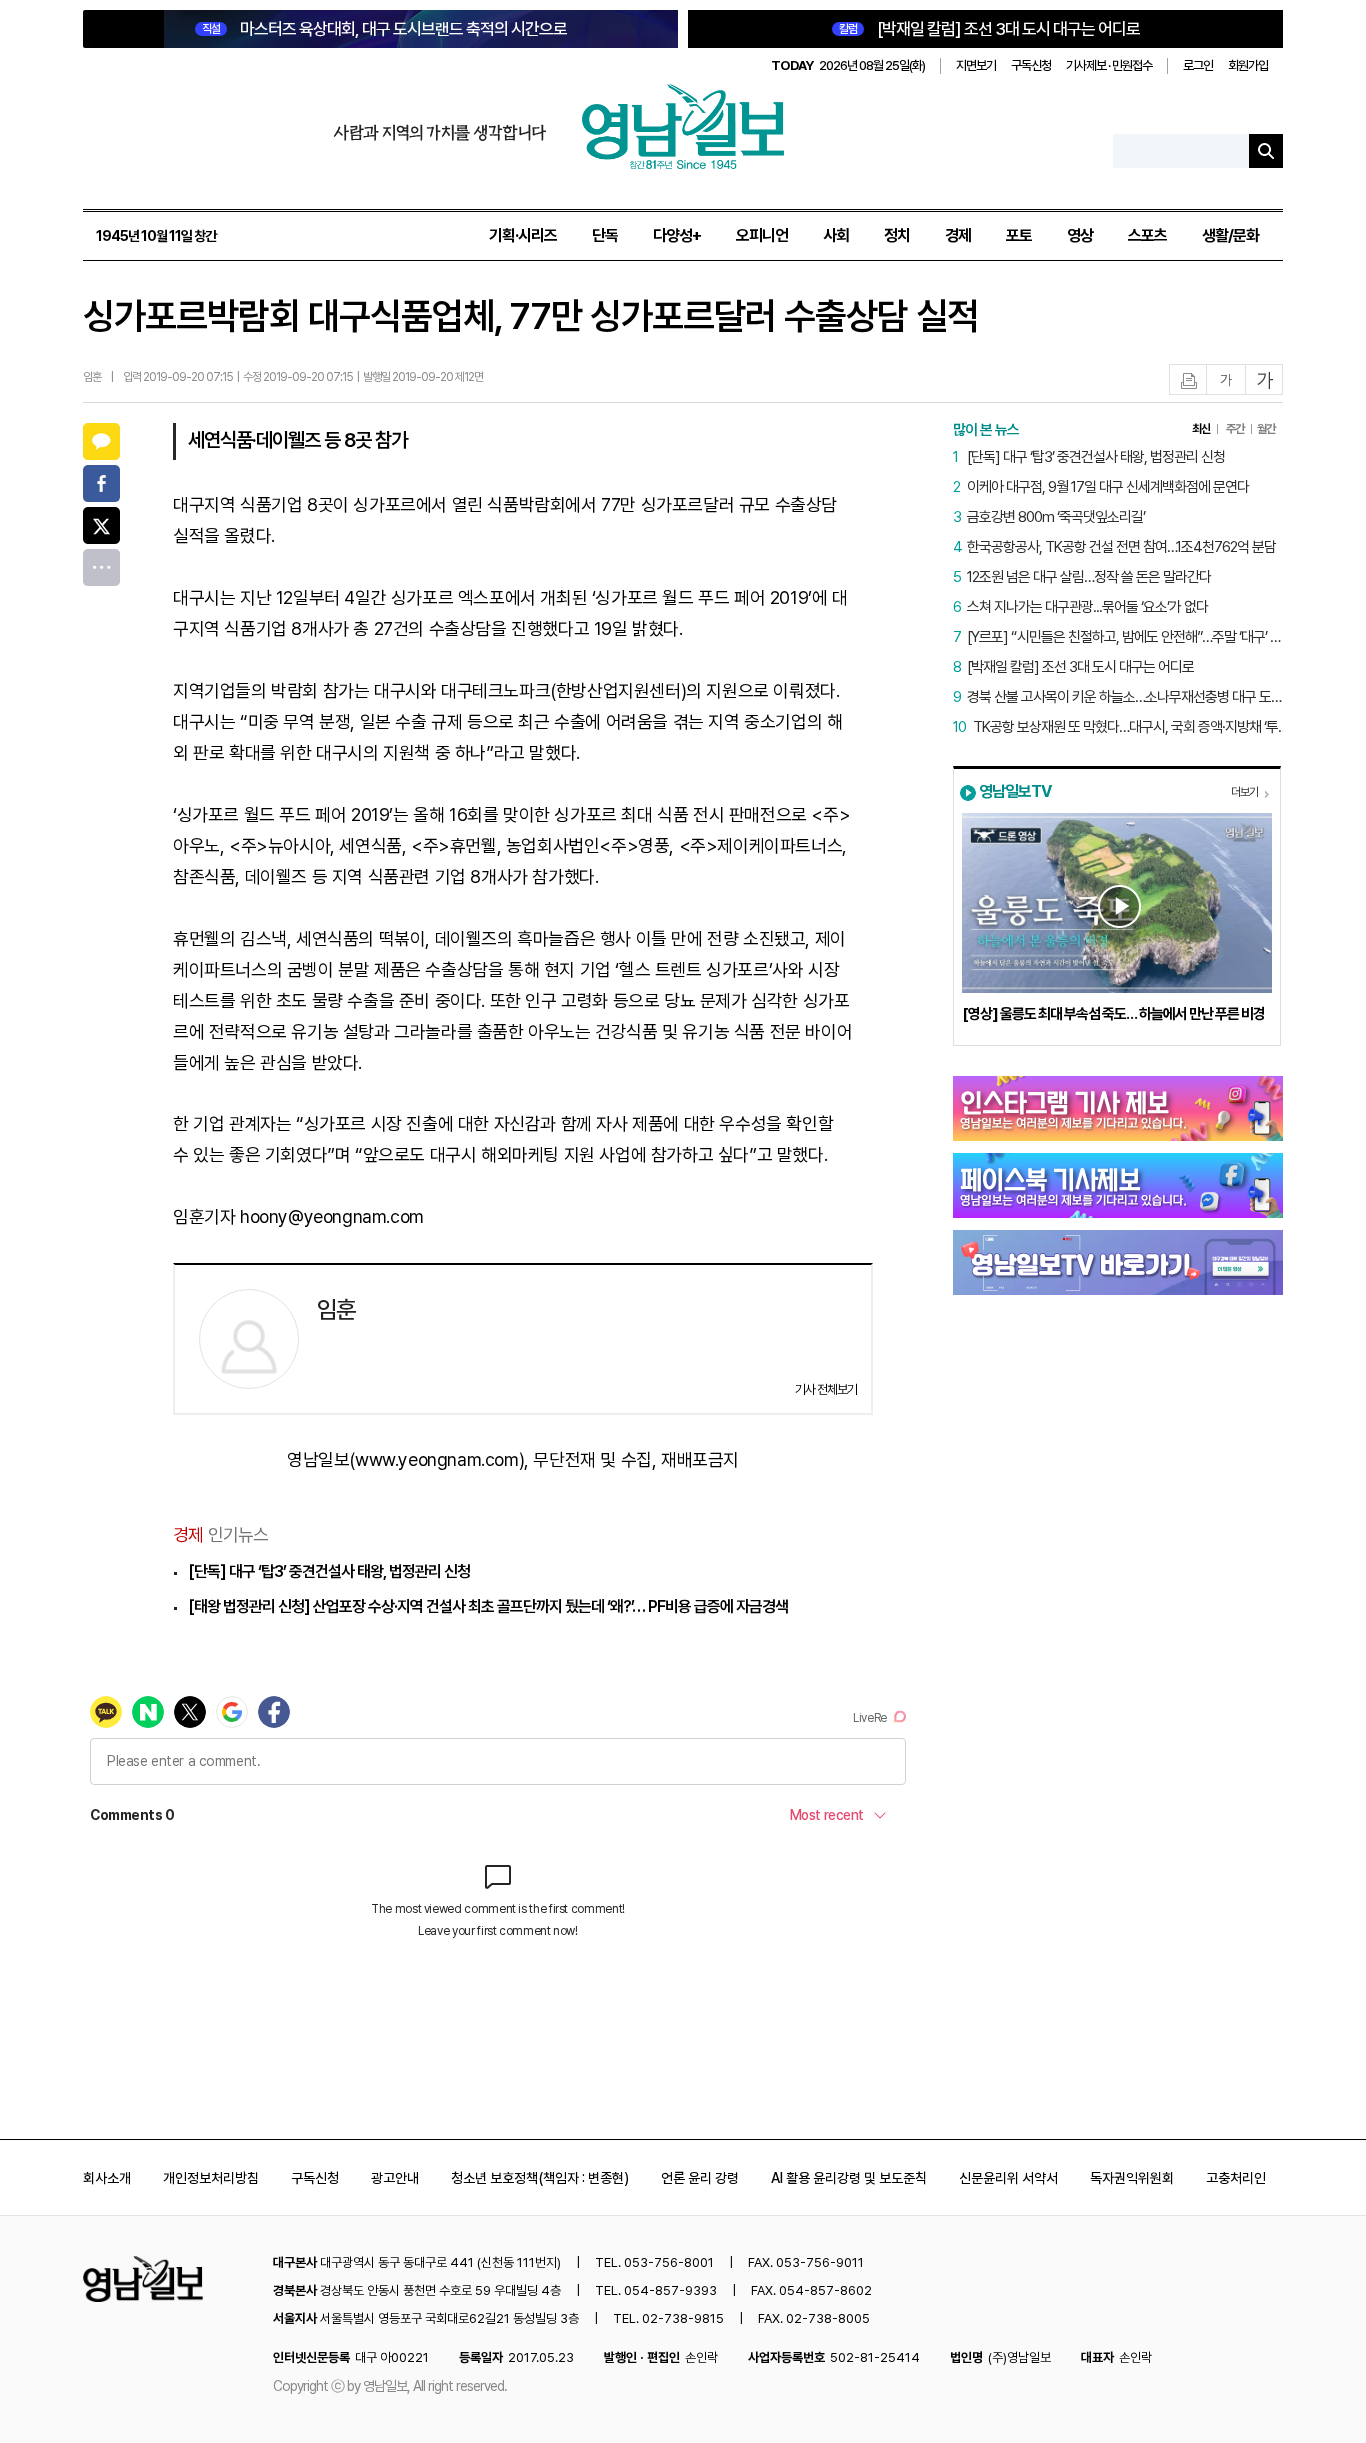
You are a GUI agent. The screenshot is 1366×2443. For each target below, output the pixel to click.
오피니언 (762, 235)
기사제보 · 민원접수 (1109, 65)
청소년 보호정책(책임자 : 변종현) (540, 2178)
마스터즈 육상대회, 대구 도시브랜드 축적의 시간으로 (384, 29)
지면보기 (976, 65)
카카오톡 (101, 441)
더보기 (1244, 792)
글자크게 (1265, 380)
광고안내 (395, 2178)
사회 (836, 235)
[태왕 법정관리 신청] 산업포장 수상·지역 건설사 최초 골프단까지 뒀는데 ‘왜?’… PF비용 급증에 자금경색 (488, 1606)
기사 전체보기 (826, 1389)
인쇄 (1189, 380)
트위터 (101, 525)
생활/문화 (1230, 235)
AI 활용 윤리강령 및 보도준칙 (849, 2178)
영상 (1080, 235)
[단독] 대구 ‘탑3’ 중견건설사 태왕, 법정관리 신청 (329, 1571)
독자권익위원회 (1132, 2178)
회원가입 (1248, 65)
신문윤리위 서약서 (1008, 2178)
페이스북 (101, 483)
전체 (101, 567)
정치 (897, 235)
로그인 (1198, 65)
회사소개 (107, 2178)
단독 (605, 235)
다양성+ (677, 235)
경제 (958, 235)
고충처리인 (1236, 2178)
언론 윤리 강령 (700, 2178)
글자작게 (1226, 380)
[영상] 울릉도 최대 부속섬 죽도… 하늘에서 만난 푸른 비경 (1113, 1014)
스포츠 (1147, 235)
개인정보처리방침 (211, 2178)
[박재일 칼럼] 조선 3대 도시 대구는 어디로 (989, 29)
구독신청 (1031, 65)
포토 (1019, 235)
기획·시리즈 (523, 235)
